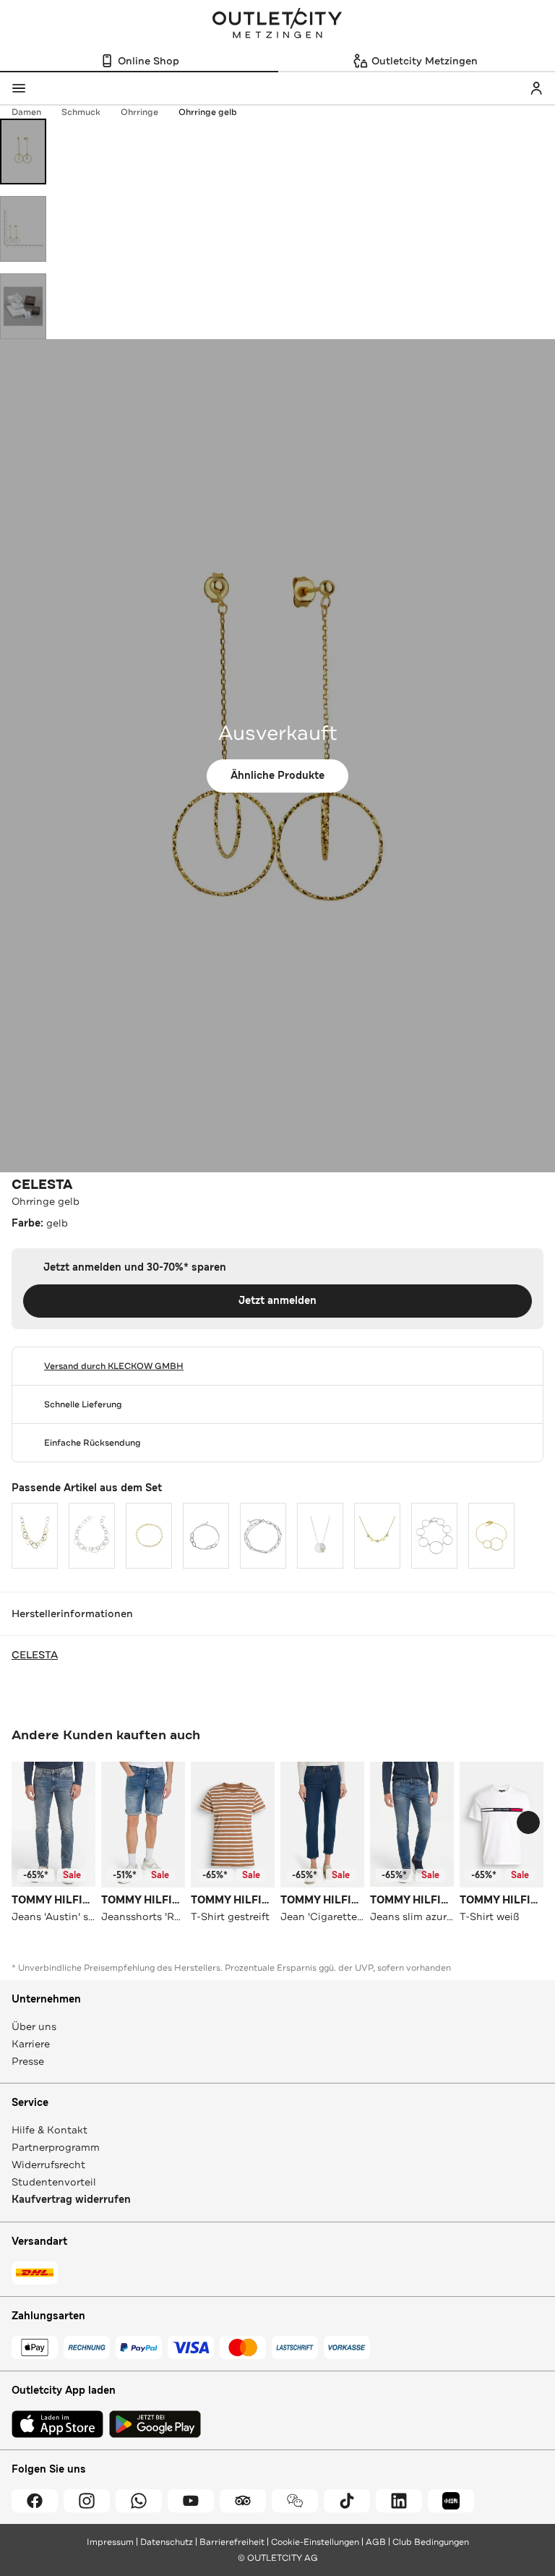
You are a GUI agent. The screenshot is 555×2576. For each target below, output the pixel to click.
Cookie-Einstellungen (315, 2542)
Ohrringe (139, 112)
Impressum (110, 2542)
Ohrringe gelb (208, 112)
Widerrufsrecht (48, 2165)
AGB (376, 2542)
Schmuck (81, 112)
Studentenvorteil (54, 2182)
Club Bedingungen (431, 2542)
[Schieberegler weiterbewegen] (528, 1822)
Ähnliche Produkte (277, 776)
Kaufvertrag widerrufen (71, 2200)
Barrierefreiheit (232, 2542)
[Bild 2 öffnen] (23, 229)
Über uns (34, 2026)
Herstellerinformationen (72, 1613)
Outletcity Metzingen (277, 25)
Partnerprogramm (56, 2147)
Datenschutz (167, 2542)
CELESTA (42, 1185)
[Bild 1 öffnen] (23, 152)
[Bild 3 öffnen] (23, 306)
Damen (26, 112)
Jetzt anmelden (277, 1301)
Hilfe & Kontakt (50, 2130)
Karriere (31, 2044)
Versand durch (114, 1366)
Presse (28, 2061)
